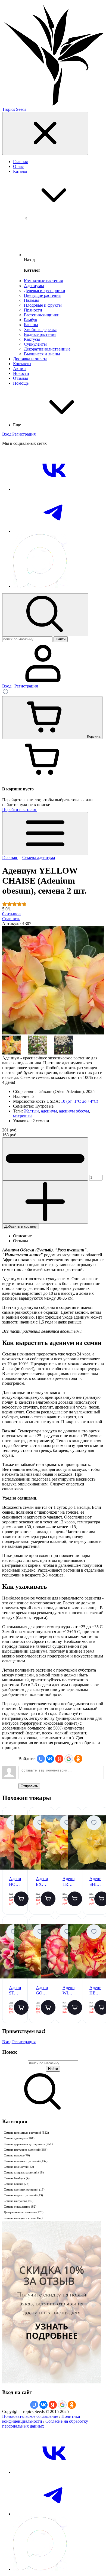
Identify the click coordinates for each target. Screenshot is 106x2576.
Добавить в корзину (21, 1226)
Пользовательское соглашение (30, 2416)
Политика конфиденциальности (41, 2419)
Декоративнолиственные (24, 2212)
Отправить (29, 1786)
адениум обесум (74, 1111)
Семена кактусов (19, 2201)
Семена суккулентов (20, 2207)
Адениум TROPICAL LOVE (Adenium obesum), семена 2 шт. (68, 1882)
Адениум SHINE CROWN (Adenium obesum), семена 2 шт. (95, 1882)
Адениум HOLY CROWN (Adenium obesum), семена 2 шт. (15, 1882)
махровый (22, 1116)
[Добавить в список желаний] (14, 1823)
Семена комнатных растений (26, 2133)
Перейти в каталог (19, 810)
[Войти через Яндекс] (59, 1759)
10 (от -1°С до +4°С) (79, 1101)
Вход (7, 434)
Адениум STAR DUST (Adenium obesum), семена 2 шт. (15, 1991)
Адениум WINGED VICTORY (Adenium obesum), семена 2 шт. (68, 1991)
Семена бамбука (17, 2178)
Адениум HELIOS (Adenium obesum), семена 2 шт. (95, 1991)
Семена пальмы (17, 2155)
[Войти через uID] (41, 1759)
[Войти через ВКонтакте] (50, 1759)
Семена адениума (19, 2138)
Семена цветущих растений (26, 2150)
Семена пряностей (19, 2167)
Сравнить (11, 919)
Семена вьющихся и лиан (23, 2218)
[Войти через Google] (69, 1759)
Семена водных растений (23, 2195)
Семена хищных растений (24, 2172)
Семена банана (17, 2184)
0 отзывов (11, 914)
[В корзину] (21, 1899)
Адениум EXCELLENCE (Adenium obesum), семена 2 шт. (42, 1882)
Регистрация (24, 434)
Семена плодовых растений (26, 2161)
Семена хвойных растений (24, 2189)
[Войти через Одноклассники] (78, 1759)
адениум (49, 1111)
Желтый (31, 1111)
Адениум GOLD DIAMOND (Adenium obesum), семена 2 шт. (42, 1991)
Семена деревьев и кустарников (28, 2144)
